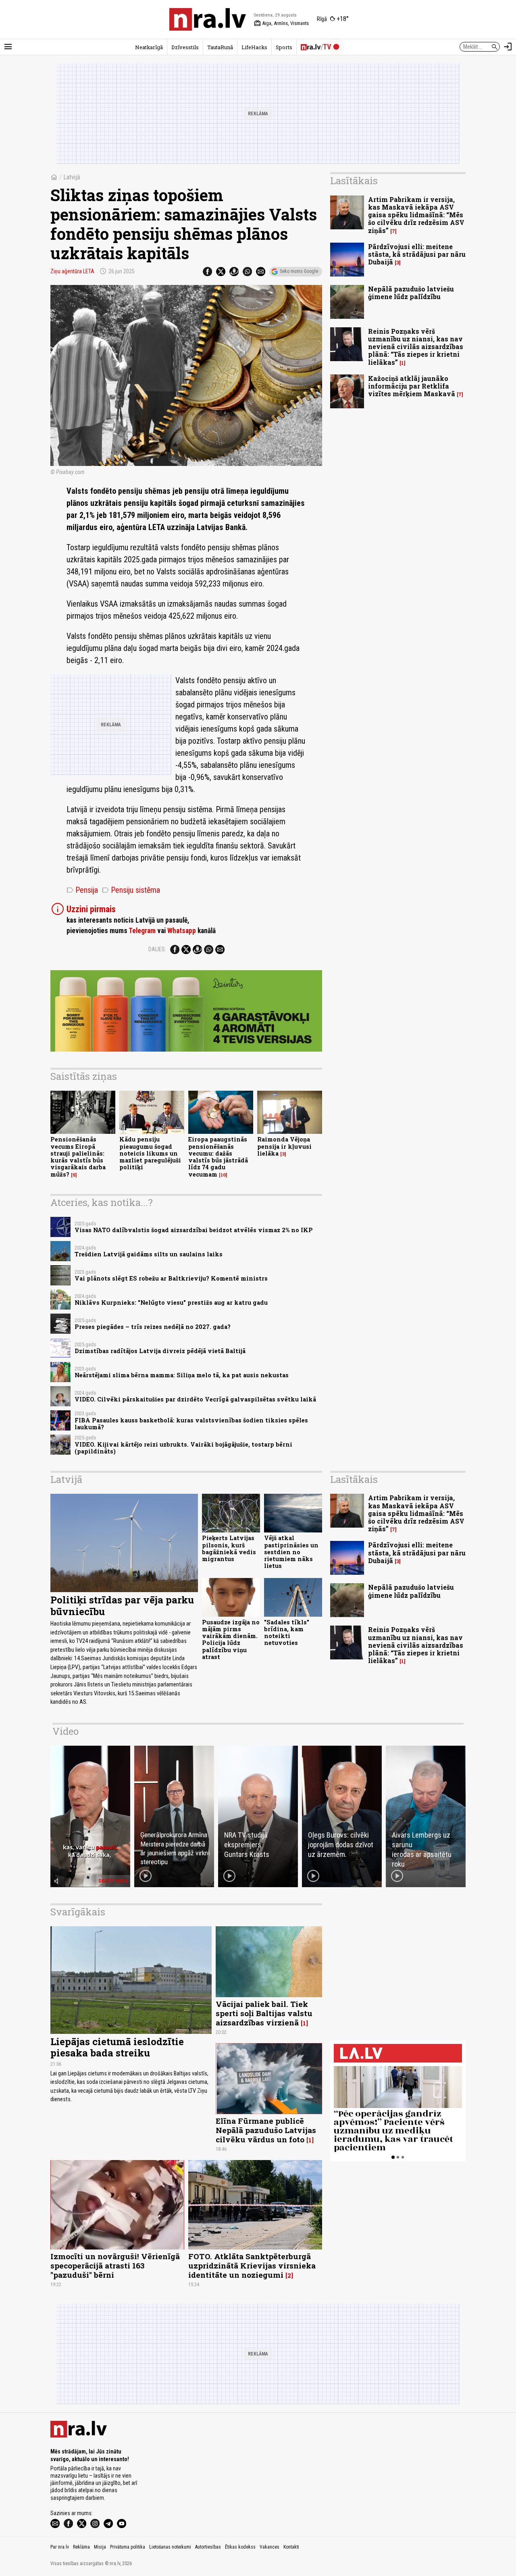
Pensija (82, 890)
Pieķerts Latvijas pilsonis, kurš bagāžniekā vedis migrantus (229, 1548)
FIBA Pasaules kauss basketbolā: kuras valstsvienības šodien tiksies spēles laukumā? (191, 1424)
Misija (100, 2547)
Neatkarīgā (149, 47)
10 (223, 1175)
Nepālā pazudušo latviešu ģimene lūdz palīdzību (411, 293)
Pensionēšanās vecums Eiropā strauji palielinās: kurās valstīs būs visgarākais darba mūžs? (78, 1157)
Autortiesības (208, 2547)
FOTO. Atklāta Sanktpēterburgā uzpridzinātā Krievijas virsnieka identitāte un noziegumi (252, 2265)
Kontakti (291, 2547)
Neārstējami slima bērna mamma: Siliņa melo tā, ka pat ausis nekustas (182, 1375)
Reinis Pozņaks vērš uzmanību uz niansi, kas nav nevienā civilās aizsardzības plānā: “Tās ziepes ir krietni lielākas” (416, 347)
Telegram (142, 931)
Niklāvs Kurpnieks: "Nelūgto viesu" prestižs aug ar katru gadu (171, 1303)
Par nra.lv (60, 2547)
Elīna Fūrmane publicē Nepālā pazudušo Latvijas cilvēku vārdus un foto (266, 2130)
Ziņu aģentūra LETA (72, 271)
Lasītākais (354, 181)
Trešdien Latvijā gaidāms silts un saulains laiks (149, 1254)
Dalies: (157, 949)
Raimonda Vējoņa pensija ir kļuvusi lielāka (284, 1146)
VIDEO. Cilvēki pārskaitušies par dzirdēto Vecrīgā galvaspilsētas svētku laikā (195, 1399)
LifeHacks (254, 47)
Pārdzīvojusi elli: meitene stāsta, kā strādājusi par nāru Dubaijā (417, 254)
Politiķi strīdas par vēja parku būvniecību (122, 1606)
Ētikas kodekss (240, 2547)
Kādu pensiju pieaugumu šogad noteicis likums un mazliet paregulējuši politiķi (150, 1153)
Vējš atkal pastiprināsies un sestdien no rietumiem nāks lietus (291, 1552)
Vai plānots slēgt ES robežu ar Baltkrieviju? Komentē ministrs (171, 1278)
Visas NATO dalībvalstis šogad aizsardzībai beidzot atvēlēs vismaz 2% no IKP (194, 1230)
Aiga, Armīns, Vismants (281, 23)
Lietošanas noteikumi (170, 2547)
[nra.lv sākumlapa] (208, 19)
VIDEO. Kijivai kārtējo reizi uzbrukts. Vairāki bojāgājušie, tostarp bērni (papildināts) (183, 1448)
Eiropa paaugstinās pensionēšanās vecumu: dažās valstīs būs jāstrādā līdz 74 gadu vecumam (218, 1157)
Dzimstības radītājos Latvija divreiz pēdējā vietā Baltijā (160, 1351)
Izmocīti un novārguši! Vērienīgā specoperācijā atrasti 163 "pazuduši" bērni (115, 2265)
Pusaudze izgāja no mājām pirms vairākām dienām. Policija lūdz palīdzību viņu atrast (231, 1639)
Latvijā (72, 177)
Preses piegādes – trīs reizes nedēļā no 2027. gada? (153, 1327)
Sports (284, 47)
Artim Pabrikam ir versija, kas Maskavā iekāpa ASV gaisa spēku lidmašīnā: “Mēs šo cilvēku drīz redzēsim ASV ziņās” (416, 215)
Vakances (269, 2547)
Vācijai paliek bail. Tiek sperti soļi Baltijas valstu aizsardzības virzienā (264, 2013)
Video (66, 1731)
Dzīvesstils (185, 47)
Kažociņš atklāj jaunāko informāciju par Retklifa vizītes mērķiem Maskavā (412, 386)
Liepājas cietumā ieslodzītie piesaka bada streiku (117, 2047)
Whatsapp (182, 931)
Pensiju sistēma (131, 890)
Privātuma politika (128, 2547)
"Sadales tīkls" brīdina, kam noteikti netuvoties (287, 1633)
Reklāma (81, 2547)
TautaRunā (220, 47)
